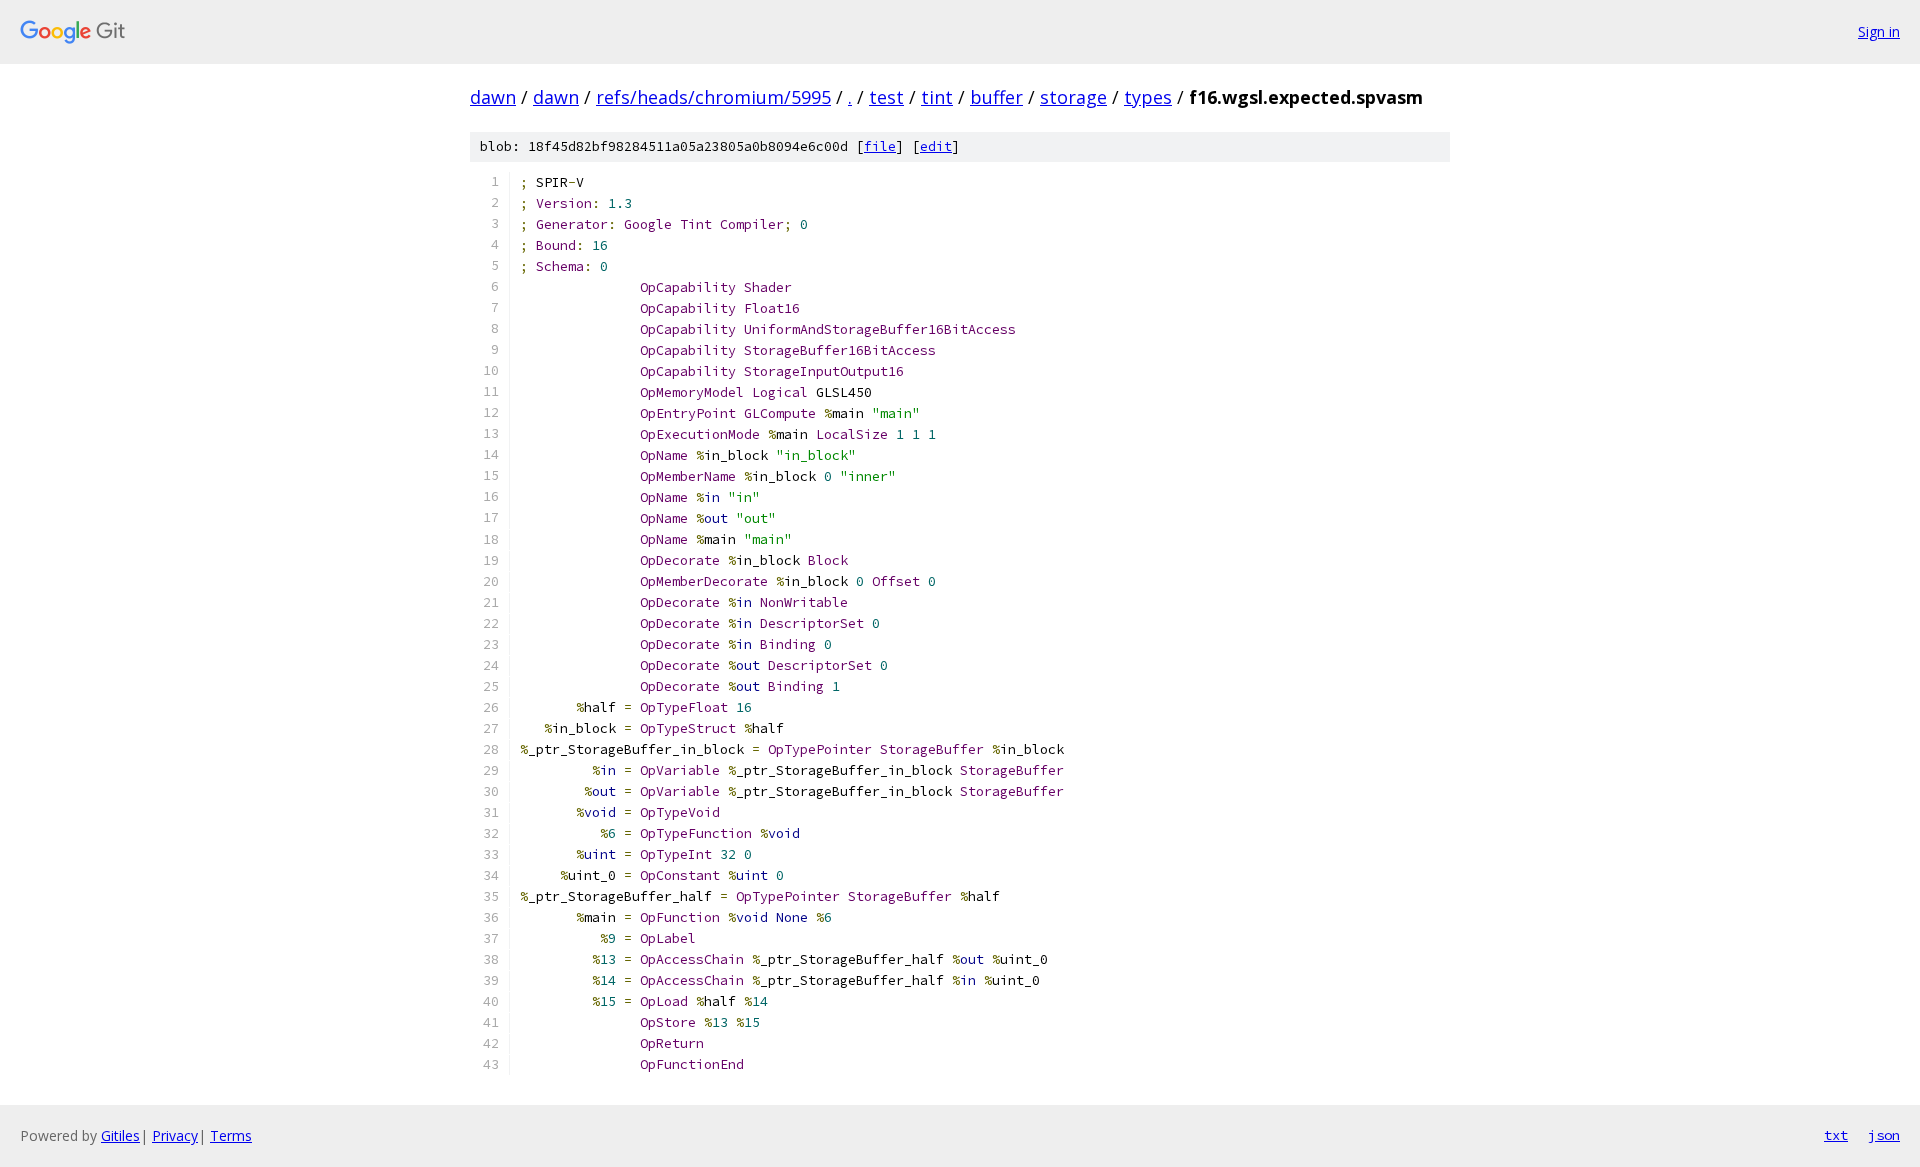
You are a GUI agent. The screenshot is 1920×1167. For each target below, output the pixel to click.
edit (936, 146)
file (880, 146)
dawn (493, 97)
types (1148, 97)
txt (1836, 1135)
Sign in (1879, 31)
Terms (231, 1135)
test (886, 97)
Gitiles (120, 1135)
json (1884, 1135)
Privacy (175, 1135)
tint (937, 97)
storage (1073, 97)
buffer (996, 97)
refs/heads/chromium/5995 (713, 97)
